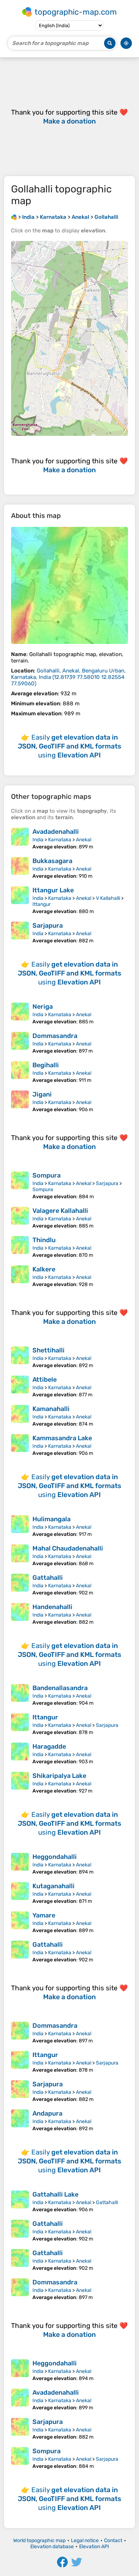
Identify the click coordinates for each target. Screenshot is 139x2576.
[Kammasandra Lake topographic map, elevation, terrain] (20, 1445)
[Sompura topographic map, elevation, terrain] (20, 1186)
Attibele (45, 1380)
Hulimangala (52, 1519)
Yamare (44, 1915)
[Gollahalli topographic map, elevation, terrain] (69, 585)
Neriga (43, 1007)
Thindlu (44, 1240)
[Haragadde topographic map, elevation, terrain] (20, 1754)
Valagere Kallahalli (60, 1211)
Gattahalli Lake (55, 2194)
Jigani (42, 1094)
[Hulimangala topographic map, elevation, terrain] (20, 1526)
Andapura (47, 2113)
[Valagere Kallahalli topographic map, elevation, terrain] (20, 1218)
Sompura (47, 1175)
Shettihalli (48, 1350)
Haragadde (49, 1746)
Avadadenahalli (56, 832)
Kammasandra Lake (62, 1438)
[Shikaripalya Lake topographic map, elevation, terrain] (20, 1783)
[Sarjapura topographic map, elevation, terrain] (20, 933)
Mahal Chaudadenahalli (68, 1548)
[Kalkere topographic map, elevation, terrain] (20, 1276)
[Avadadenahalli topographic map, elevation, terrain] (20, 839)
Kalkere (44, 1269)
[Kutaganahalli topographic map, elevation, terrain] (20, 1893)
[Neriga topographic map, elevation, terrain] (20, 1014)
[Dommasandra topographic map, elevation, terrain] (20, 1043)
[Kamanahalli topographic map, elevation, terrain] (20, 1416)
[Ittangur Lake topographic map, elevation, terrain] (20, 900)
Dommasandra (55, 1036)
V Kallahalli (108, 898)
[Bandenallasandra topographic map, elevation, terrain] (20, 1695)
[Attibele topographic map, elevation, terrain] (20, 1387)
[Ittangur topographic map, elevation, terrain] (20, 1724)
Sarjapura (48, 926)
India (38, 840)
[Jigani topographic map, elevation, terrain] (20, 1102)
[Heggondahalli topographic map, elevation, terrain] (20, 1864)
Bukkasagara (52, 861)
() (68, 677)
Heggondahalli (55, 1857)
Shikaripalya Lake (59, 1776)
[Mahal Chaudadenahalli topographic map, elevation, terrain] (20, 1556)
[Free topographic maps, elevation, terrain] (14, 217)
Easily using (69, 746)
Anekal (84, 840)
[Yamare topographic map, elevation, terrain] (20, 1922)
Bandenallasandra (60, 1688)
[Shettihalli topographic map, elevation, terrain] (20, 1357)
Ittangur (42, 904)
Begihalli (46, 1065)
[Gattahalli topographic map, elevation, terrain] (20, 1585)
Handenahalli (52, 1607)
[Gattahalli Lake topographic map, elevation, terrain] (20, 2202)
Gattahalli (48, 1578)
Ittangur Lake (53, 890)
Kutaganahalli (53, 1886)
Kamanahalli (51, 1409)
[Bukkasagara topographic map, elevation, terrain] (20, 868)
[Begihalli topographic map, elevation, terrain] (20, 1072)
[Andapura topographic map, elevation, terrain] (20, 2121)
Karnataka (60, 840)
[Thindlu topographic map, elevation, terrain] (20, 1247)
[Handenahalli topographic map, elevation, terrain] (20, 1614)
